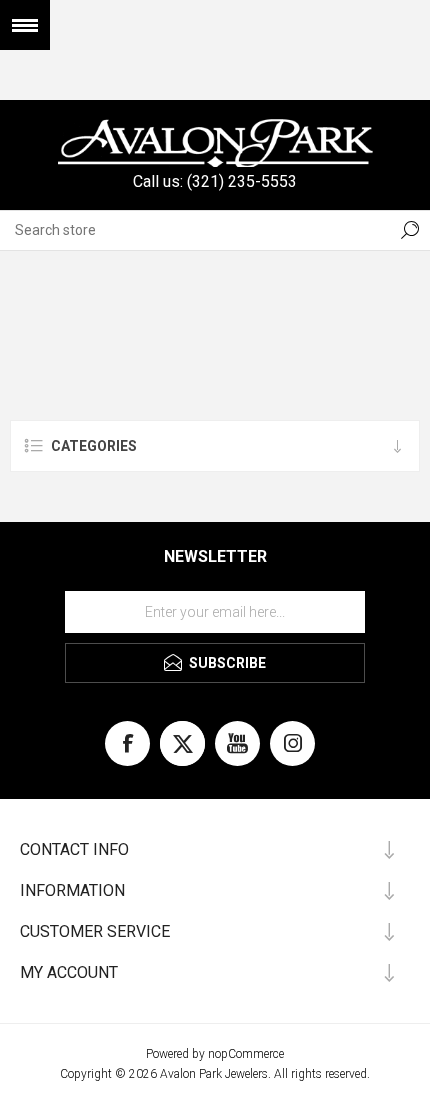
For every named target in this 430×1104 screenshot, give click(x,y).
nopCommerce (246, 1054)
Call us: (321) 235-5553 (215, 181)
